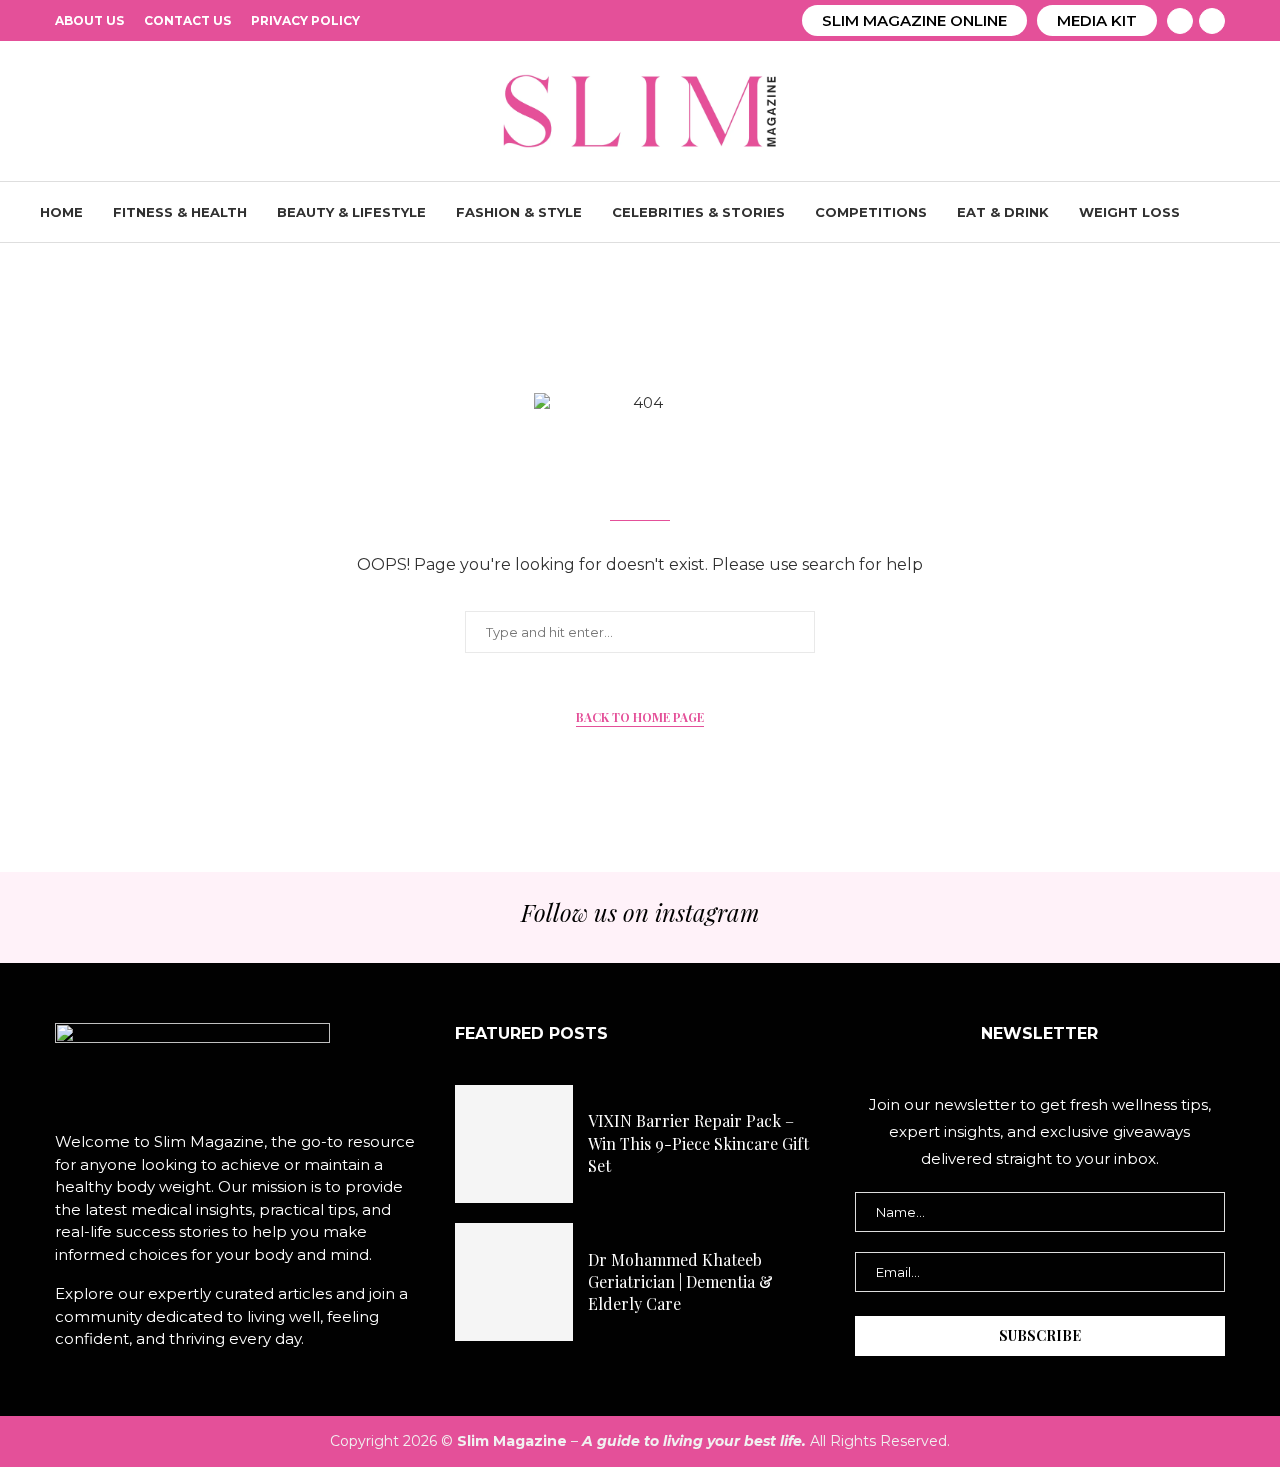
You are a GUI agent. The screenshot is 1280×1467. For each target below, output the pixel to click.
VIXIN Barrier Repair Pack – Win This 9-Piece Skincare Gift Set (698, 1143)
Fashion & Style (519, 212)
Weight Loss (1129, 212)
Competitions (871, 212)
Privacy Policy (305, 20)
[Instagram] (1212, 21)
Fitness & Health (180, 212)
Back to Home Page (640, 717)
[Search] (1230, 212)
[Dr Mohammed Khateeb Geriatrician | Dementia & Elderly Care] (514, 1282)
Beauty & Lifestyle (351, 212)
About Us (89, 20)
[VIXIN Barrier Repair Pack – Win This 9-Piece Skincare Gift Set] (514, 1144)
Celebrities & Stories (698, 212)
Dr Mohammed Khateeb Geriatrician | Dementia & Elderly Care (680, 1282)
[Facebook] (1180, 21)
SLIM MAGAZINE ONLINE (914, 20)
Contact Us (187, 20)
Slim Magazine (512, 1441)
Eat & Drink (1003, 212)
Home (61, 212)
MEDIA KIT (1097, 20)
